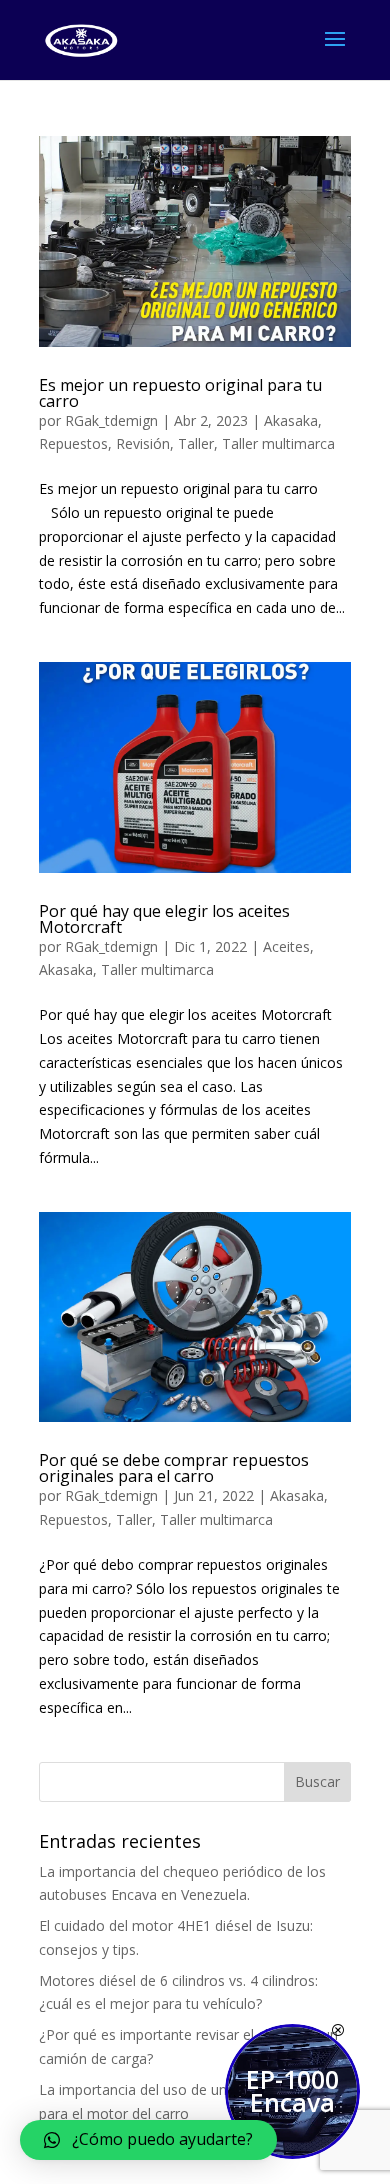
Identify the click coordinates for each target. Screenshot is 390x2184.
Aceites (286, 946)
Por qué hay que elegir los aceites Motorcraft (164, 919)
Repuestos (73, 443)
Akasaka (291, 420)
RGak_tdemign (111, 420)
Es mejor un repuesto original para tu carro (180, 393)
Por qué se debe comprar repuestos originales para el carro (174, 1468)
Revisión (143, 443)
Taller (196, 443)
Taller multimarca (278, 443)
